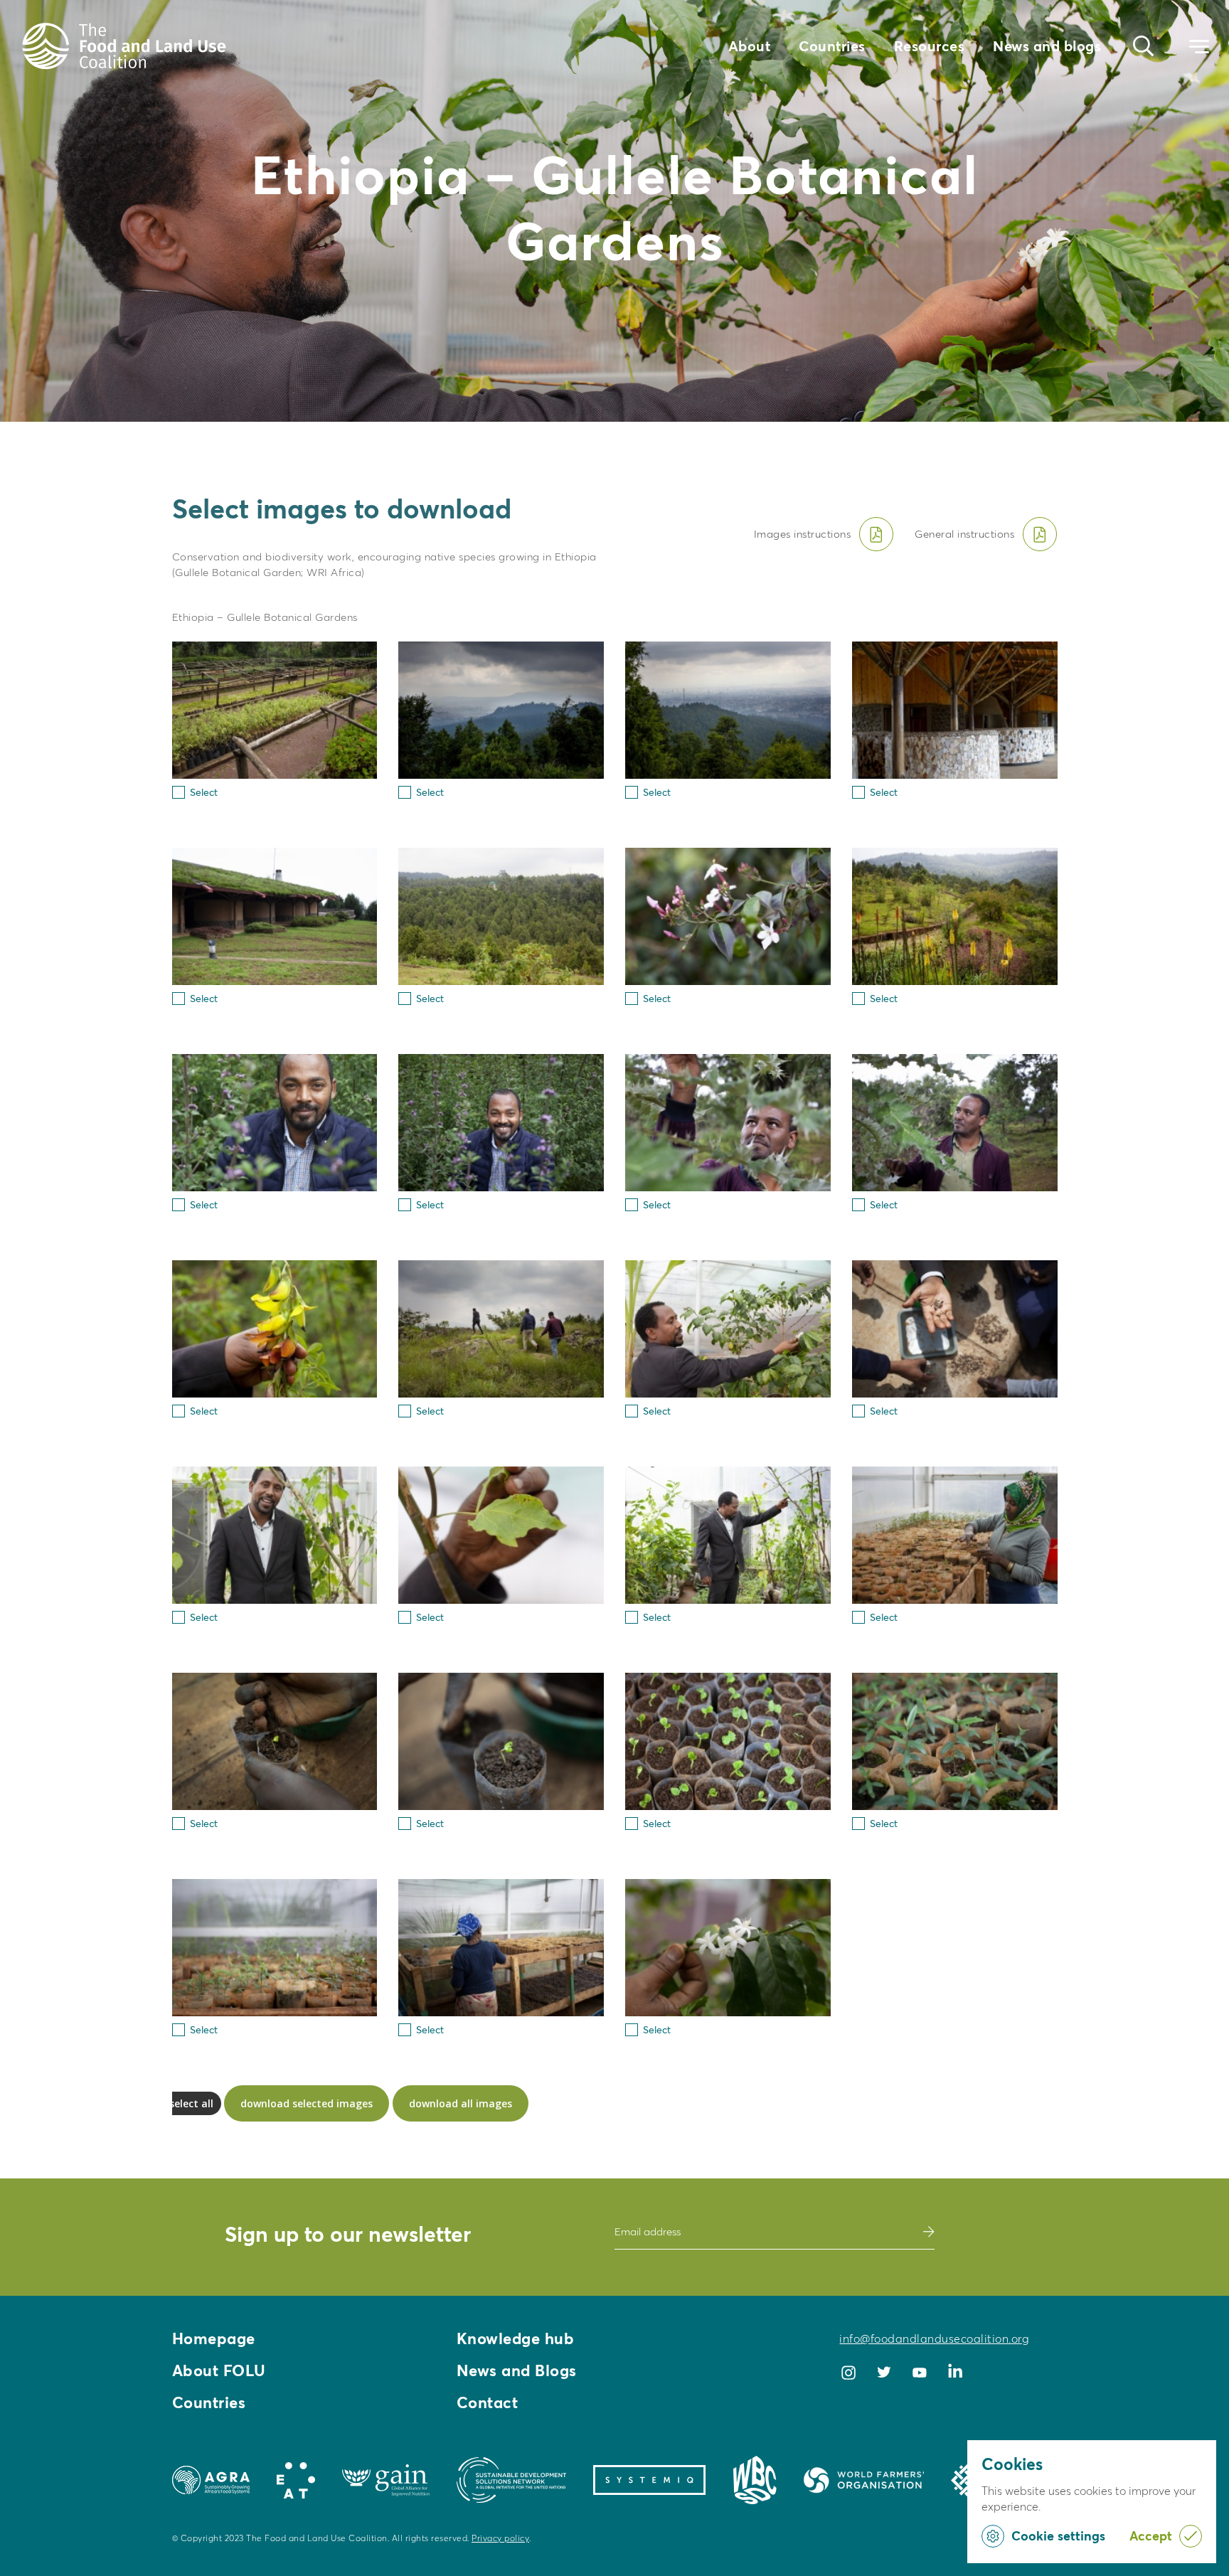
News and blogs (1047, 46)
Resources (930, 46)
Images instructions (803, 534)
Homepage (214, 2338)
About (750, 46)
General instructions (964, 534)
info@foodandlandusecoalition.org (934, 2338)
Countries (832, 46)
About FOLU (219, 2370)
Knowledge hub (516, 2338)
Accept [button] (1151, 2536)
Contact (488, 2402)
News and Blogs (517, 2370)
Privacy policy (500, 2538)
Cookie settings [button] (1058, 2536)
